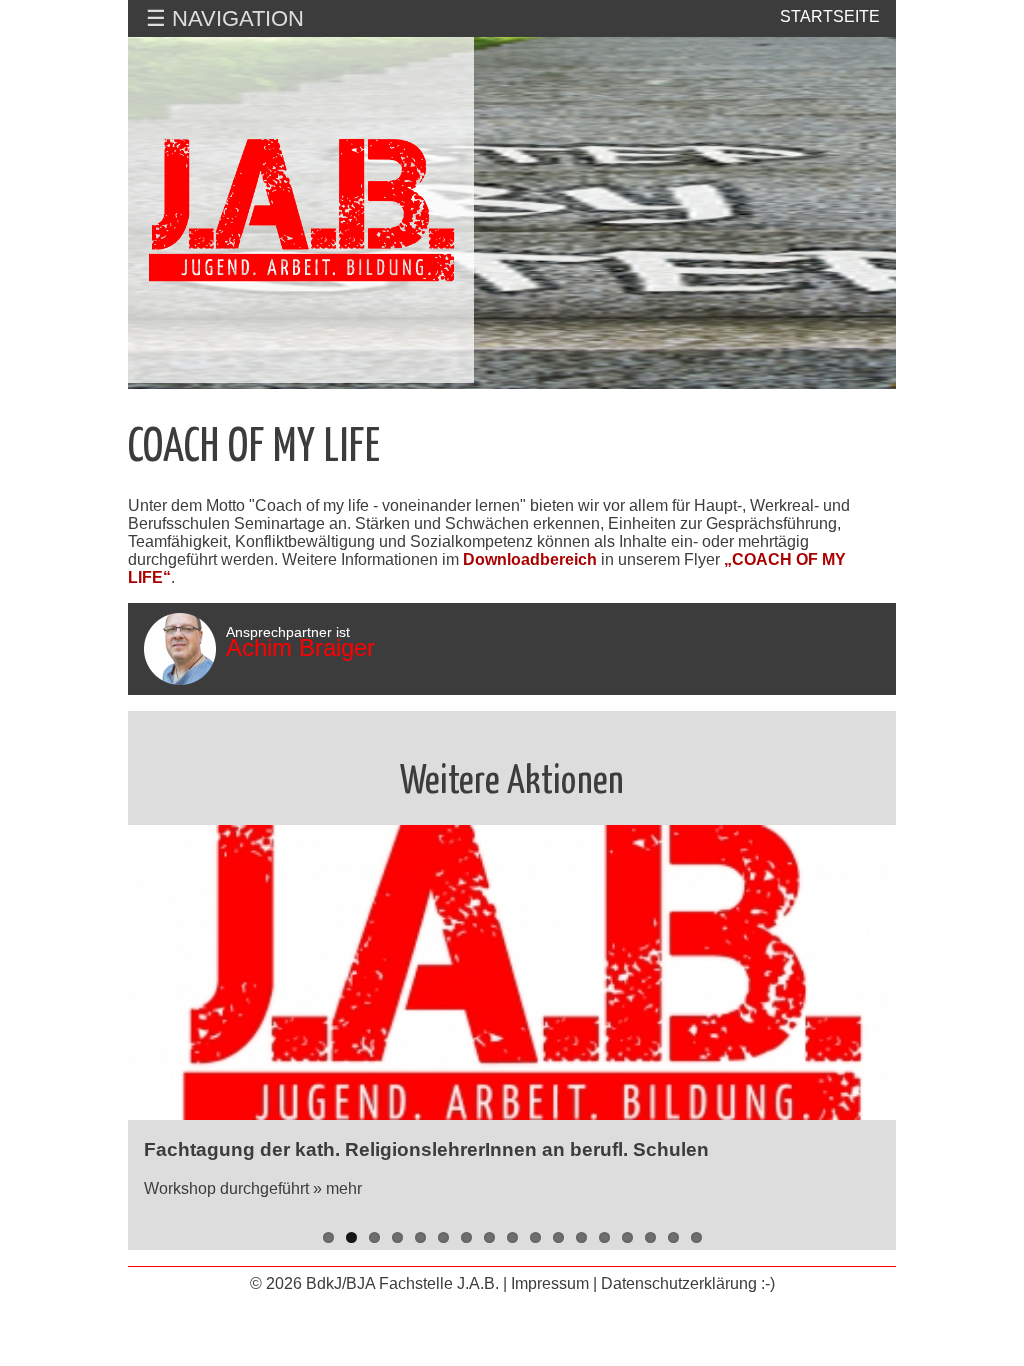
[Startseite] (301, 210)
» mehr (337, 1188)
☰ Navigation (225, 18)
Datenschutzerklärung (679, 1283)
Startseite (830, 16)
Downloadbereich (530, 559)
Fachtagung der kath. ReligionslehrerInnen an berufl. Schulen (426, 1149)
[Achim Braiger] (180, 649)
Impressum (550, 1283)
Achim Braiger (300, 647)
